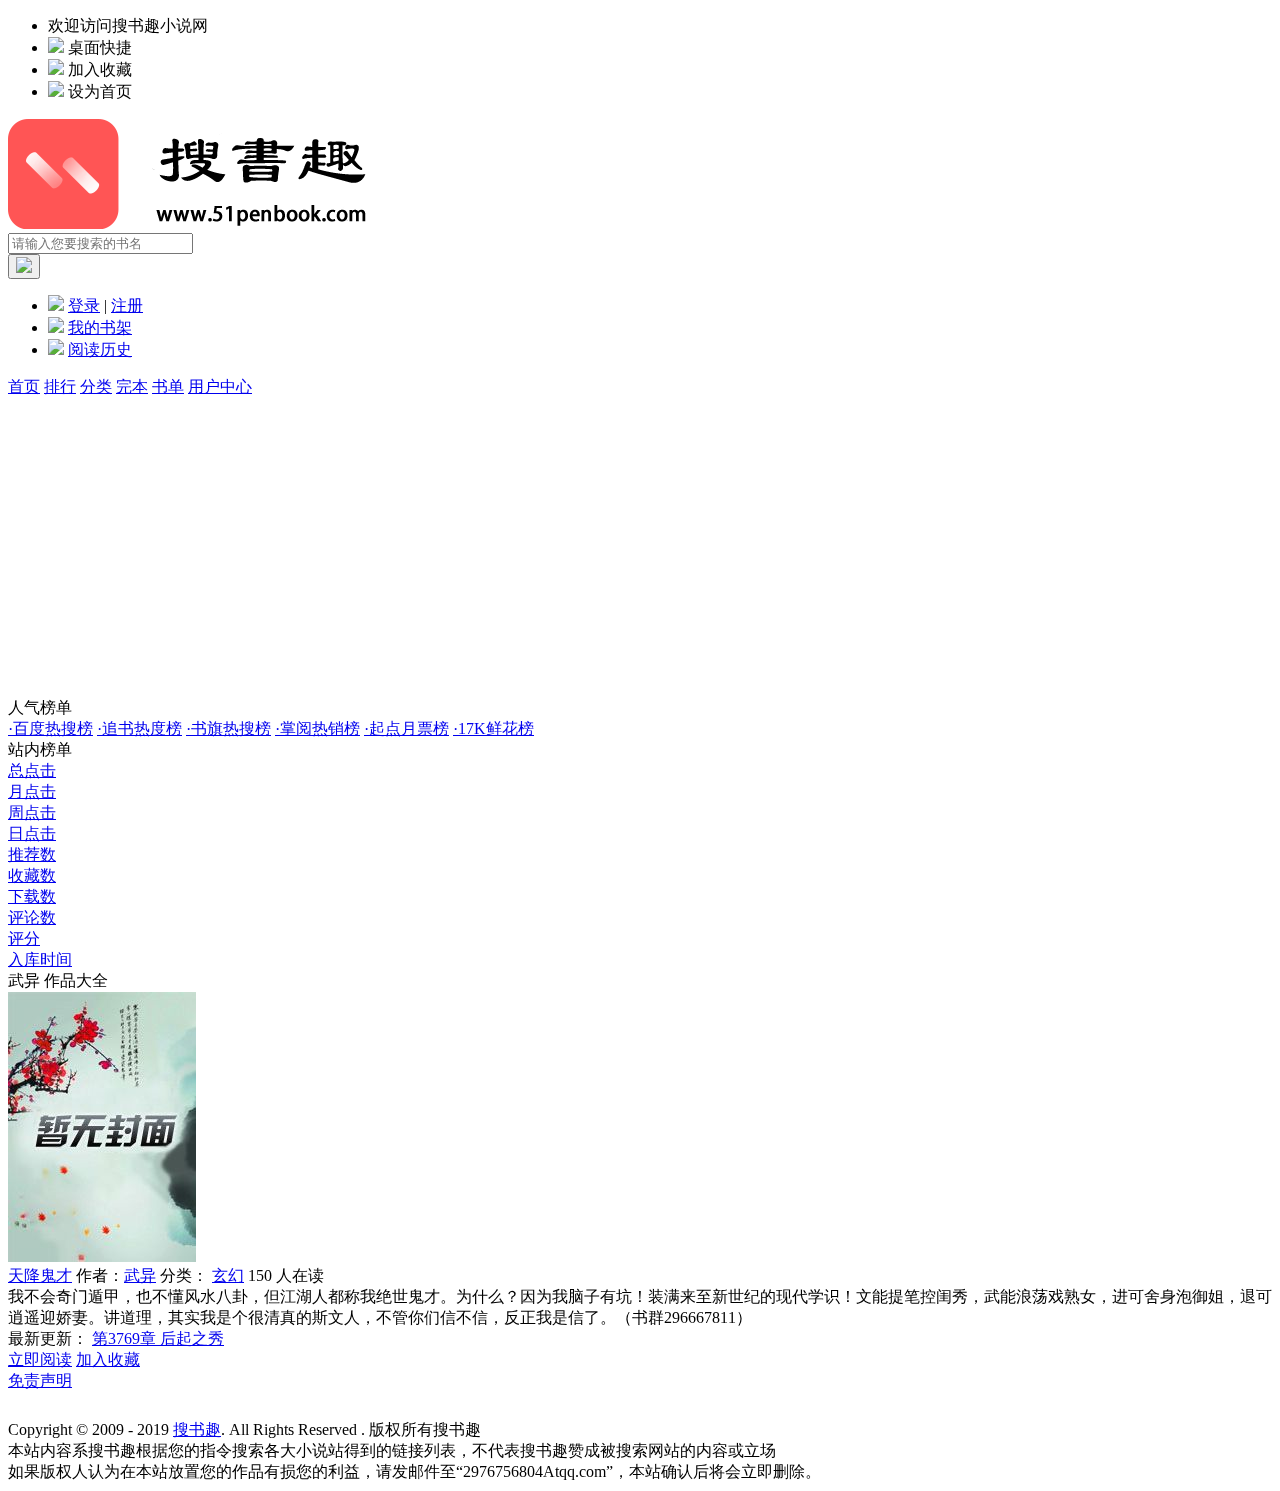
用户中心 (220, 386)
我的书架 (100, 327)
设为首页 (100, 91)
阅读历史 (100, 349)
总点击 (32, 770)
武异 (140, 1275)
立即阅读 (40, 1359)
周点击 (32, 812)
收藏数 (32, 875)
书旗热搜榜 (228, 728)
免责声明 (40, 1380)
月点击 (32, 791)
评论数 (32, 917)
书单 (168, 386)
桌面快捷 (100, 47)
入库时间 (40, 959)
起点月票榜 (406, 728)
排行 (60, 386)
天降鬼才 (40, 1275)
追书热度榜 (139, 728)
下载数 (32, 896)
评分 (24, 938)
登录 (84, 305)
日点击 (32, 833)
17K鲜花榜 (493, 728)
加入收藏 (100, 69)
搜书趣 (197, 1429)
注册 (127, 305)
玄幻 (228, 1275)
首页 (24, 386)
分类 (96, 386)
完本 (132, 386)
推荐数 (32, 854)
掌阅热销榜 (317, 728)
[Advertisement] (640, 548)
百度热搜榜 (50, 728)
